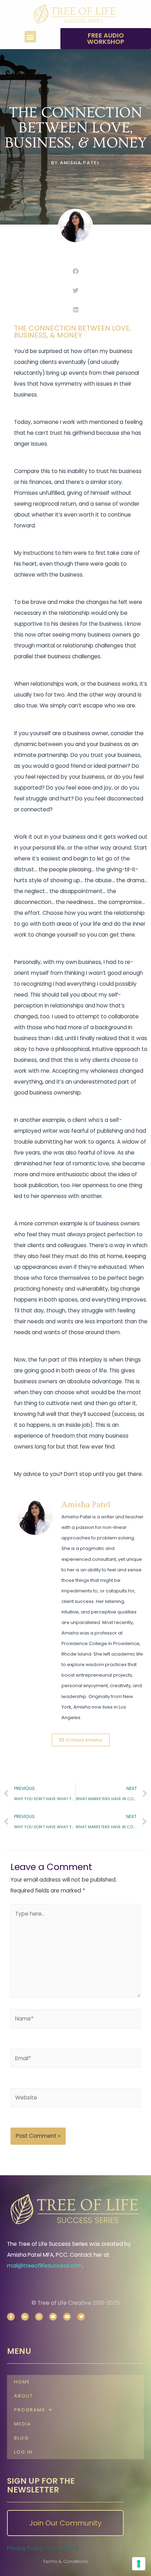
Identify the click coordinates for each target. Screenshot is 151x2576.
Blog (21, 2438)
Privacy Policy (25, 2548)
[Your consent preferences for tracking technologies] (139, 2564)
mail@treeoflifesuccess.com (45, 2266)
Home (22, 2382)
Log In (23, 2452)
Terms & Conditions (65, 2561)
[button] (30, 37)
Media (23, 2424)
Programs (30, 2410)
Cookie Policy (61, 2548)
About (24, 2396)
